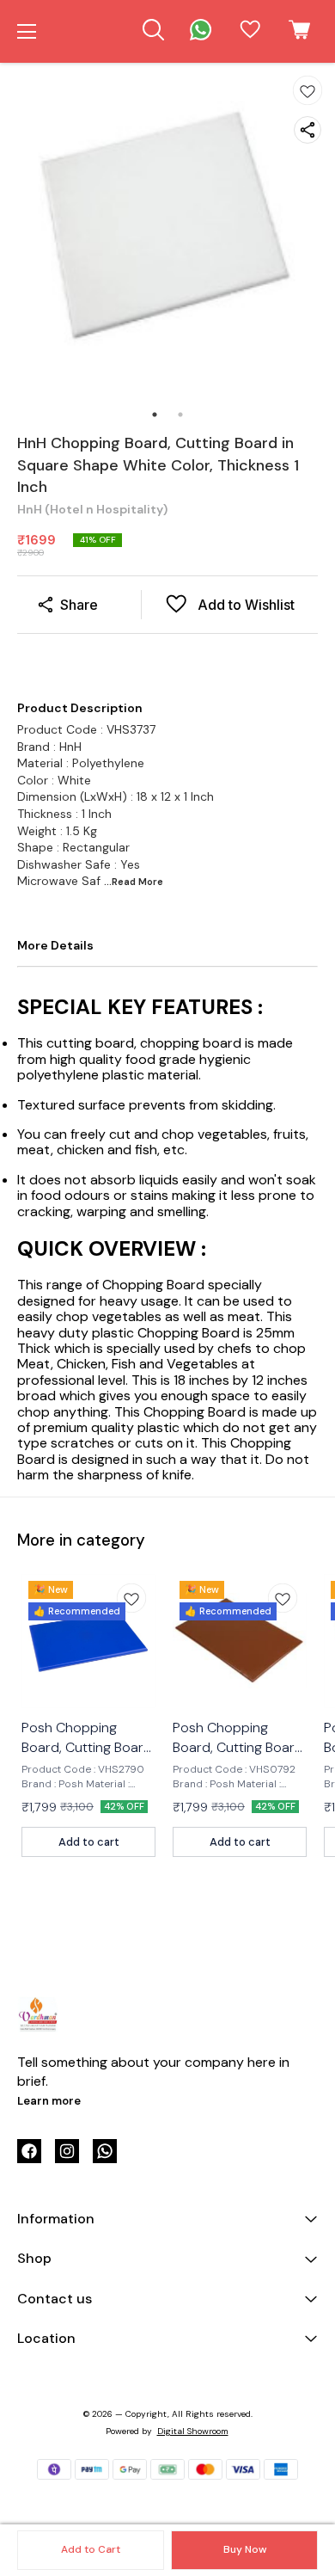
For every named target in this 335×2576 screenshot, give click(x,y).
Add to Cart (91, 2549)
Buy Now (245, 2549)
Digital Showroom (193, 2431)
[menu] (27, 32)
